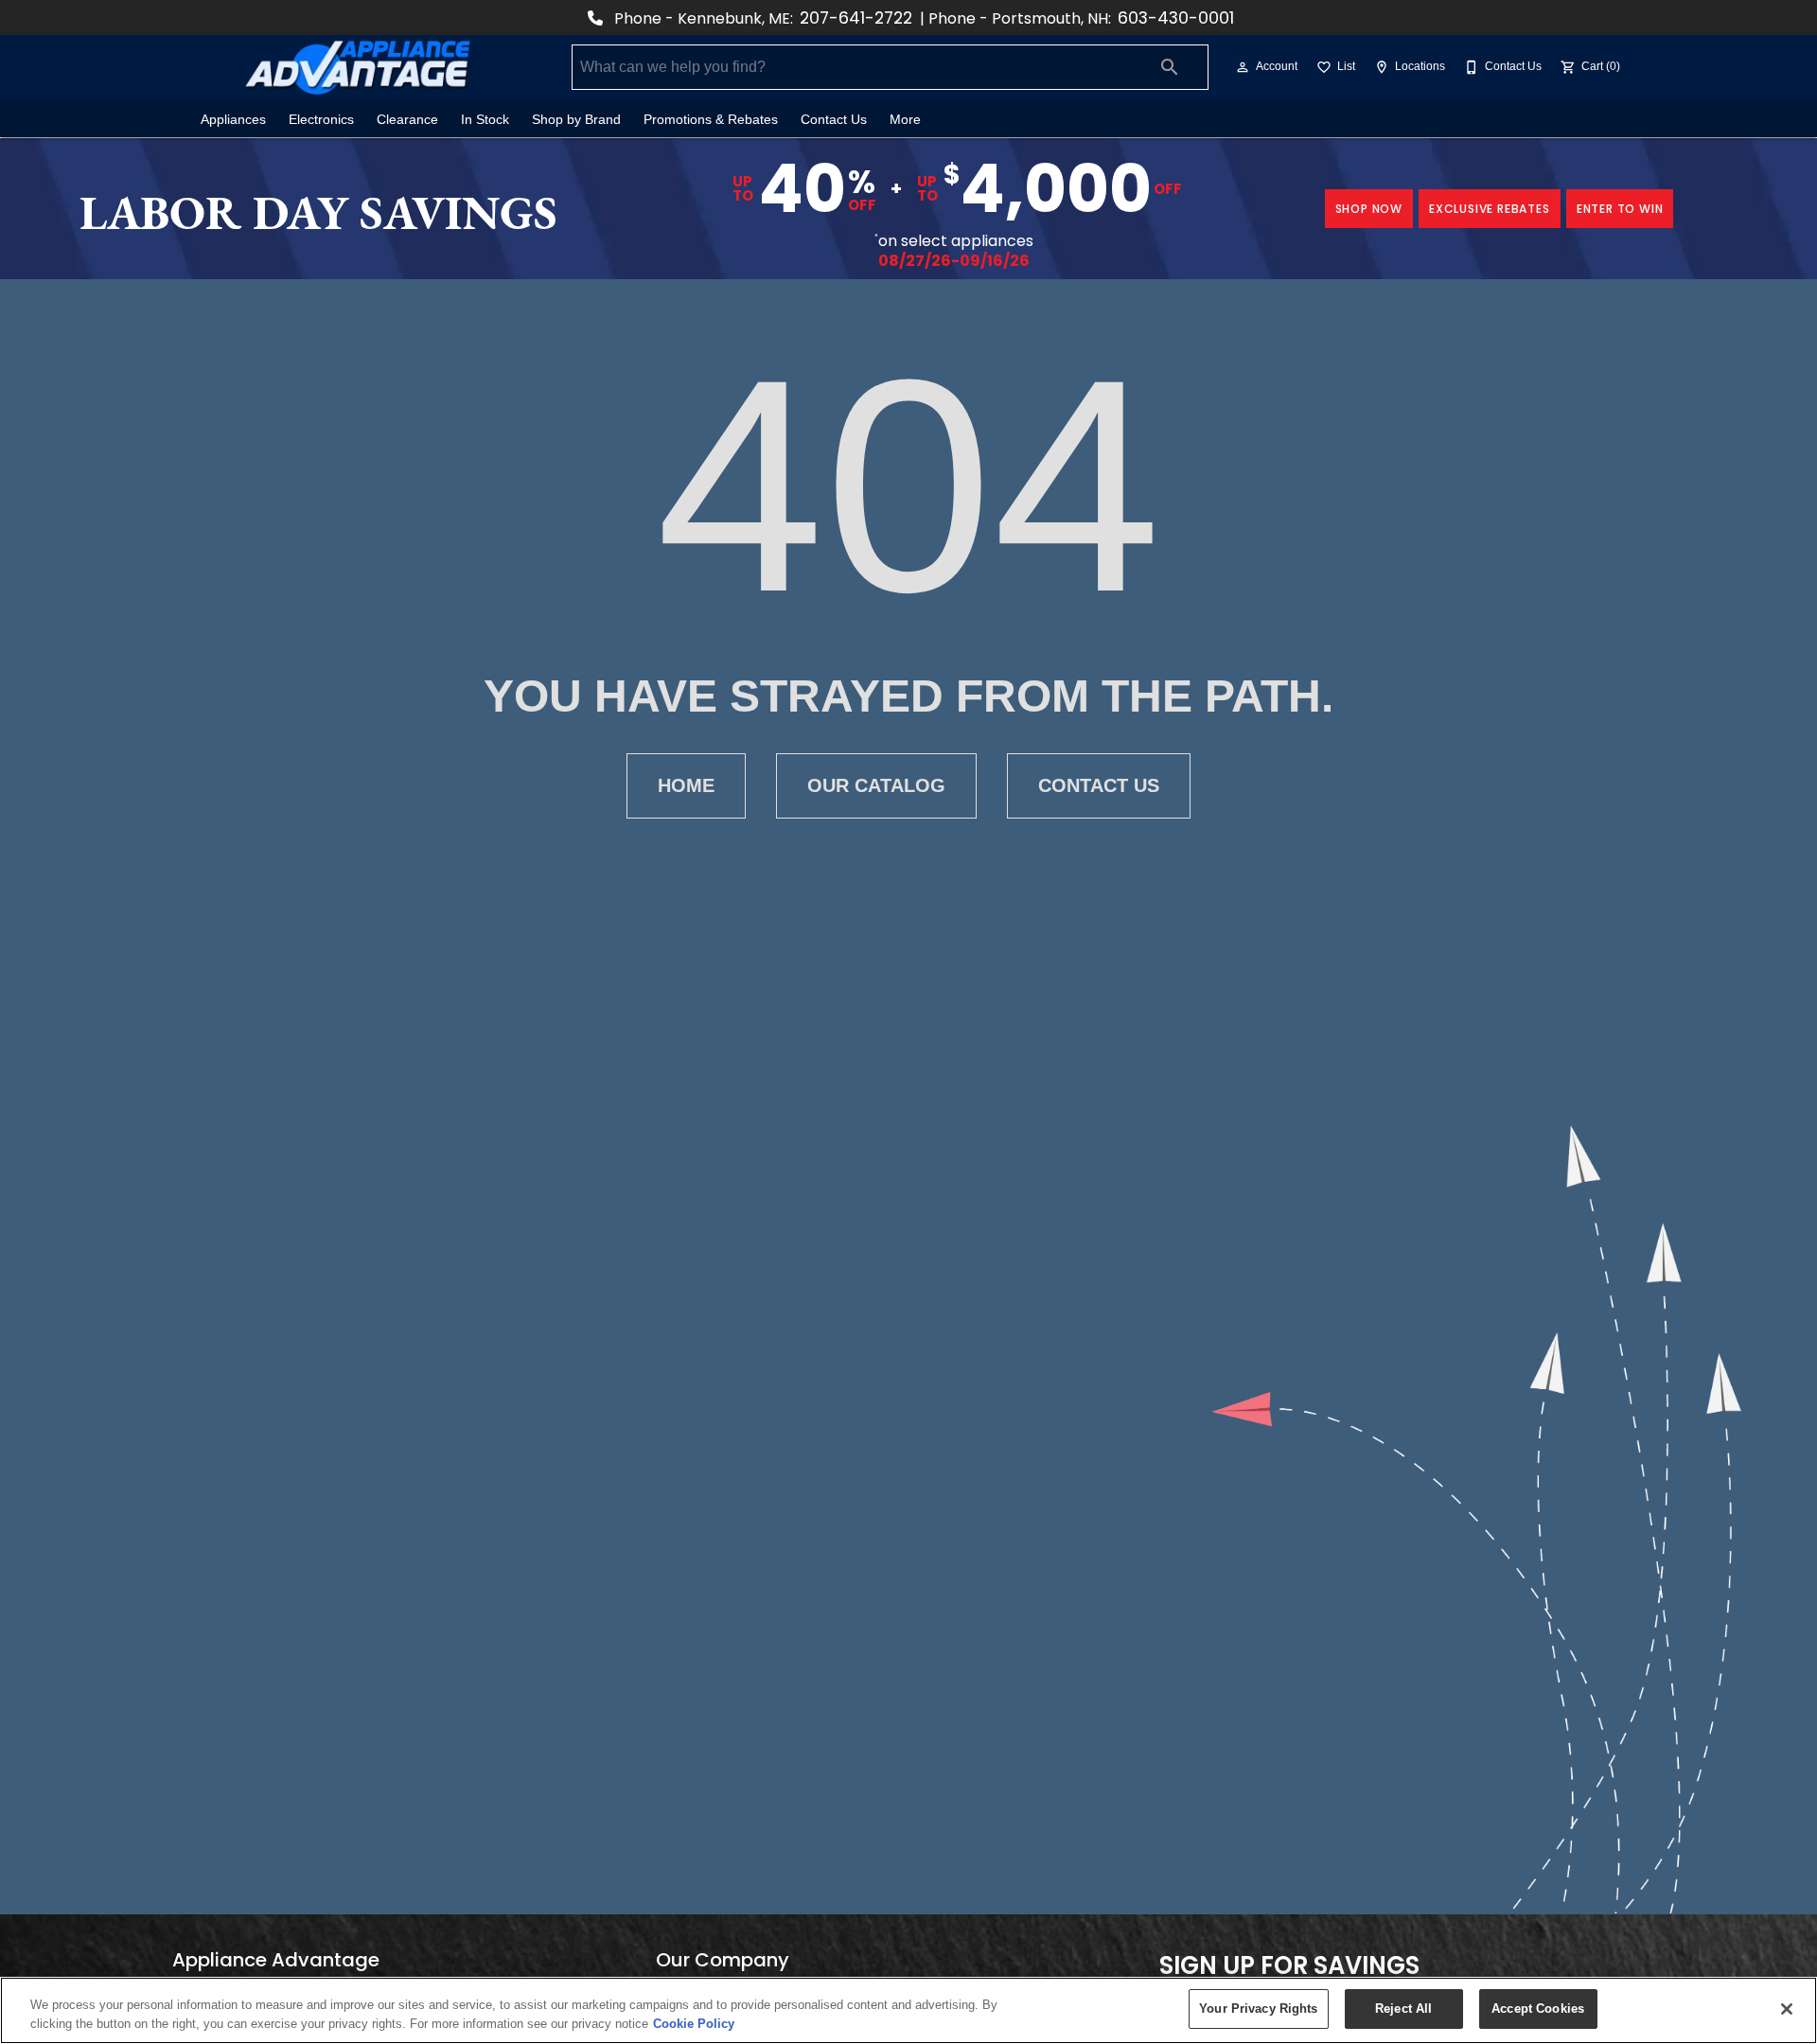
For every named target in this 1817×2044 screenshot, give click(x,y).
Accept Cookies (1538, 2009)
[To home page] (358, 67)
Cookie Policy (694, 2024)
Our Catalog (876, 785)
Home (686, 785)
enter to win (1620, 209)
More (905, 120)
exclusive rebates (1490, 209)
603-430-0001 (1176, 18)
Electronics (321, 120)
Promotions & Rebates (711, 120)
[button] (1243, 67)
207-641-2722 (856, 18)
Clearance (407, 120)
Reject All (1403, 2009)
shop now (1369, 209)
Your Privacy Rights (1258, 2009)
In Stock (485, 120)
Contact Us (834, 120)
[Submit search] (1170, 67)
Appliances (233, 120)
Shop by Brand (576, 120)
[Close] (1787, 2009)
